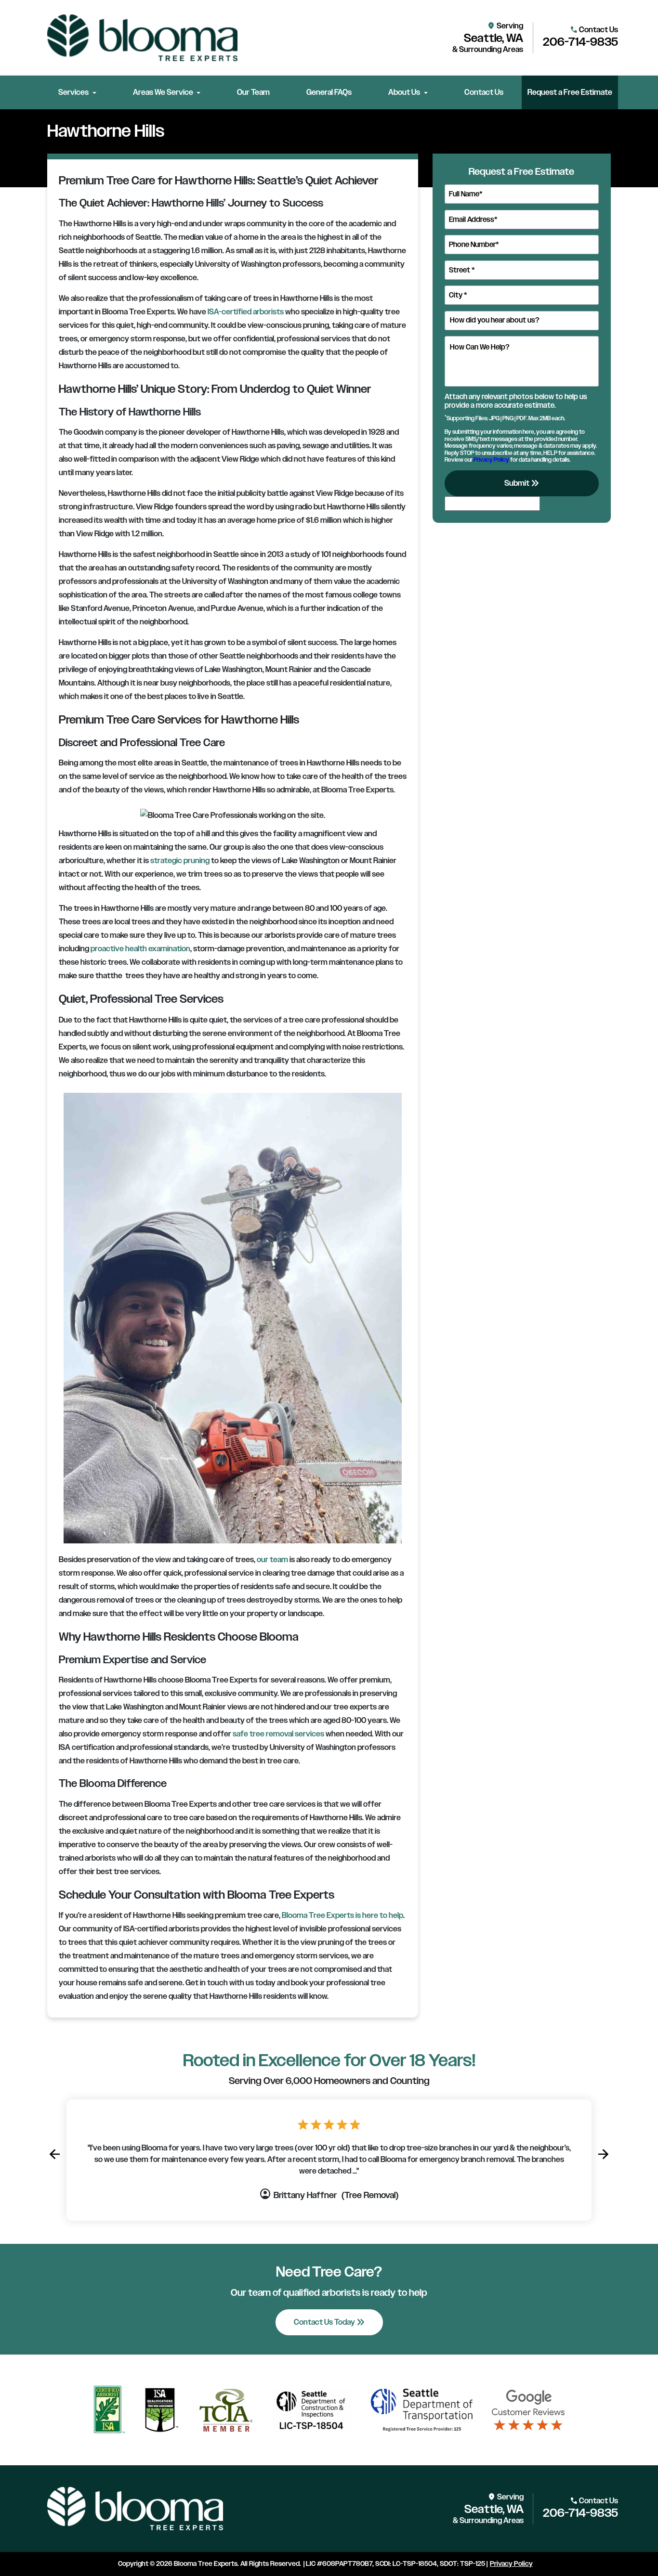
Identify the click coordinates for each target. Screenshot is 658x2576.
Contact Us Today (330, 2322)
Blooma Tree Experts (206, 2564)
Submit (523, 483)
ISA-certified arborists (246, 312)
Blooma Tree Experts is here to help (342, 1916)
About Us (404, 92)
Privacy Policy (491, 459)
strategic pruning (180, 861)
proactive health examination (140, 949)
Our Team (253, 92)
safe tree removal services (278, 1734)
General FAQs (329, 92)
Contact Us (484, 92)
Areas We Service (163, 92)
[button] (54, 2154)
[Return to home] (135, 2509)
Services (73, 92)
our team (272, 1560)
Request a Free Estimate (570, 92)
